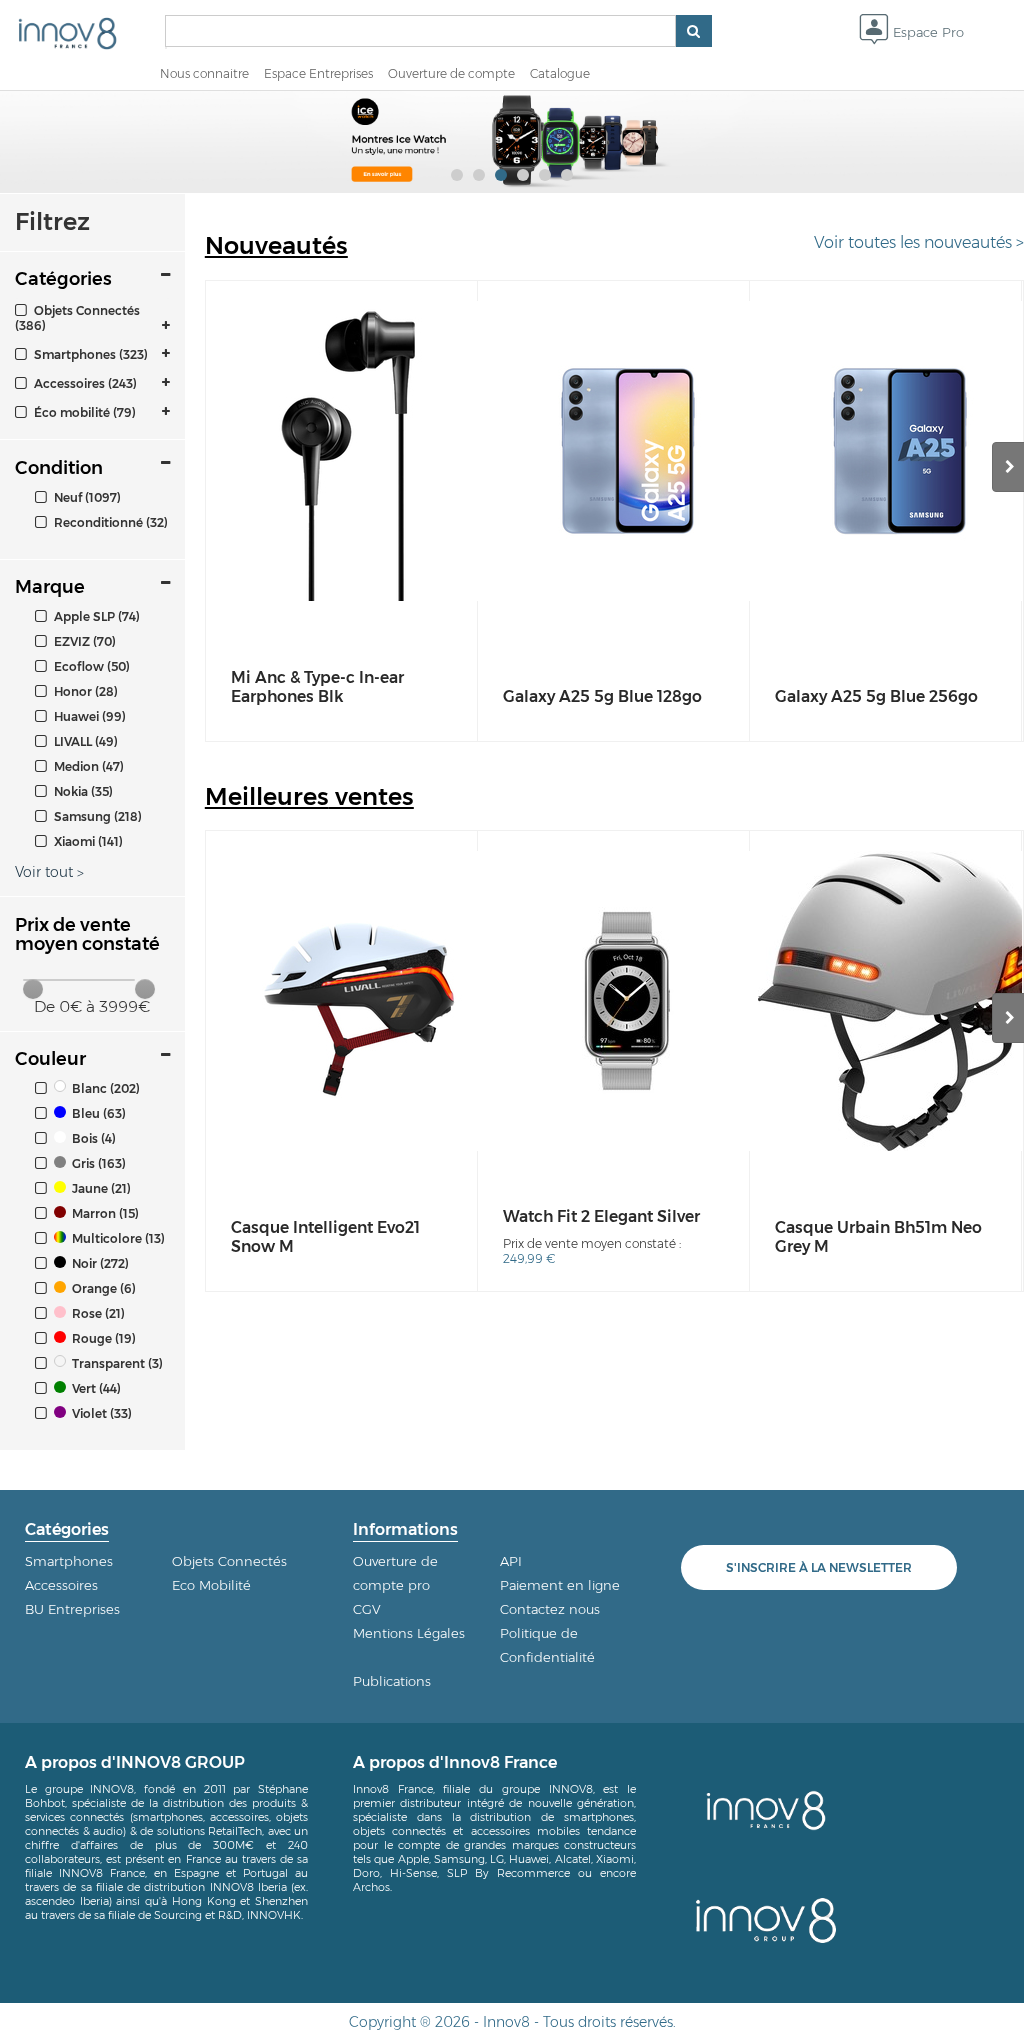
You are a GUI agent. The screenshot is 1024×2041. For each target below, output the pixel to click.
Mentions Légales (409, 1633)
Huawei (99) (88, 716)
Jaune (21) (100, 1188)
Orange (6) (102, 1288)
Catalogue (560, 73)
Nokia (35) (82, 791)
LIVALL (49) (84, 741)
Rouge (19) (102, 1338)
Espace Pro (926, 32)
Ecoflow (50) (90, 666)
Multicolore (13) (117, 1238)
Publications (392, 1681)
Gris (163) (97, 1163)
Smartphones (69, 1561)
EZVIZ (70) (83, 641)
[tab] (92, 317)
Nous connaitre (204, 73)
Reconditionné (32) (109, 522)
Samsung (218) (96, 816)
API (511, 1561)
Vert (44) (95, 1388)
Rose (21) (97, 1313)
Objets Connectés (229, 1561)
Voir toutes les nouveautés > (919, 242)
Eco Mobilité (211, 1585)
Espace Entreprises (318, 73)
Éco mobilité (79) (83, 412)
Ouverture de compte (451, 73)
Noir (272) (99, 1263)
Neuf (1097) (86, 497)
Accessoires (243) (84, 383)
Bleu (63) (97, 1113)
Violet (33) (100, 1413)
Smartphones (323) (89, 354)
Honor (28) (84, 691)
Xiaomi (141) (87, 841)
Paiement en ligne (560, 1585)
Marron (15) (104, 1213)
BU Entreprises (72, 1609)
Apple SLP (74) (95, 616)
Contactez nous (550, 1609)
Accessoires (61, 1585)
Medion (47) (87, 766)
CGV (367, 1609)
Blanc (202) (104, 1088)
